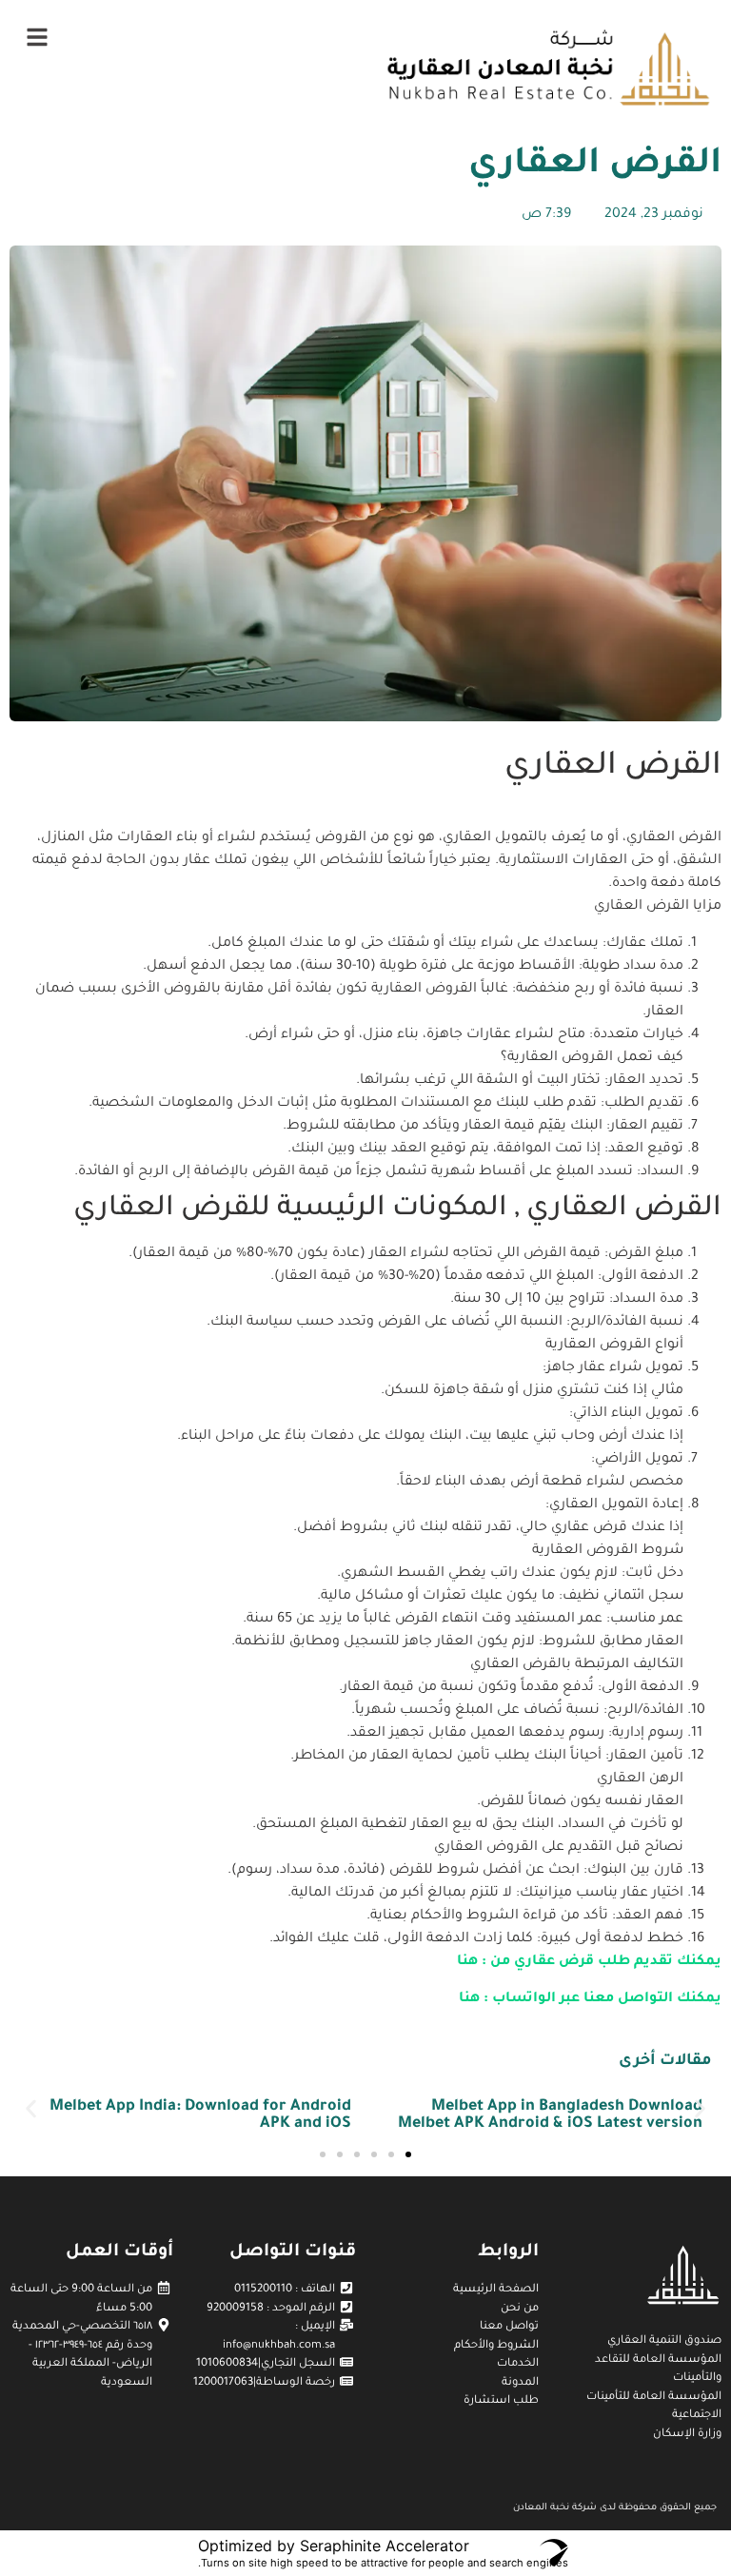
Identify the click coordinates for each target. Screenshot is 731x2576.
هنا (467, 1962)
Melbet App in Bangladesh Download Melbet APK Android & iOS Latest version (550, 2115)
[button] (31, 2109)
